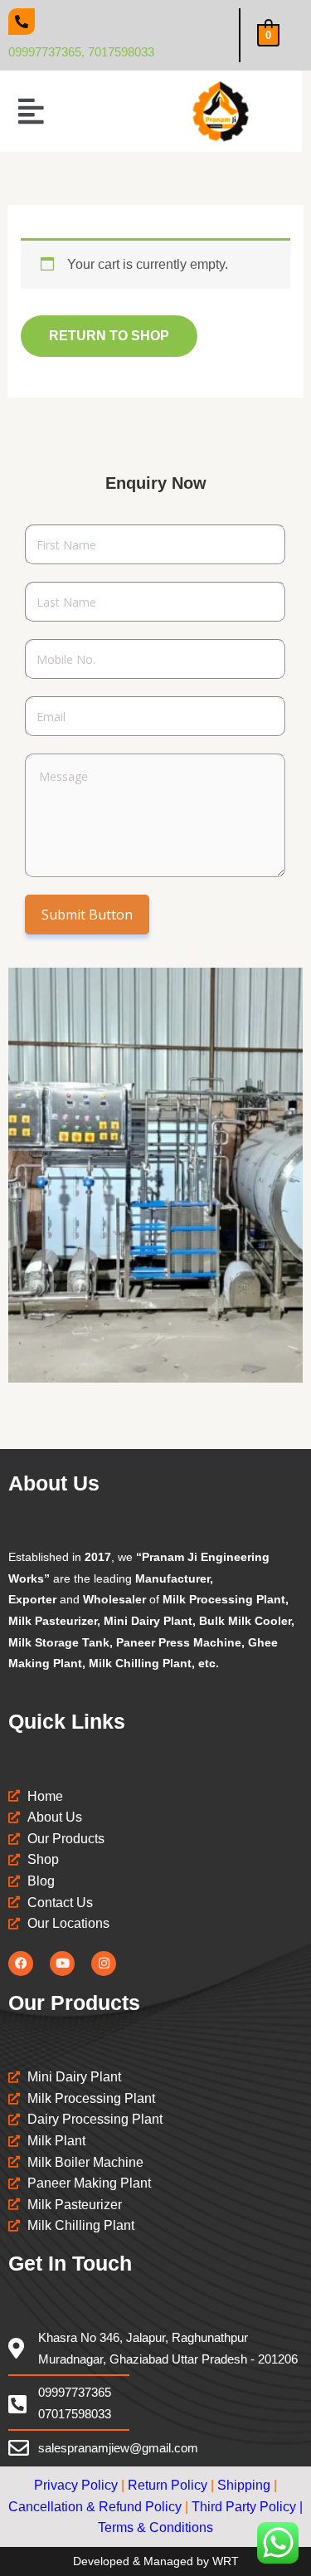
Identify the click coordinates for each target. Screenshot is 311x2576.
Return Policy (168, 2485)
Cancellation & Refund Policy (95, 2507)
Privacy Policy (76, 2485)
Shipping (244, 2485)
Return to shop (109, 336)
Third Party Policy (244, 2507)
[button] (32, 112)
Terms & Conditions (155, 2527)
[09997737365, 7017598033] (22, 22)
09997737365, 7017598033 (81, 52)
